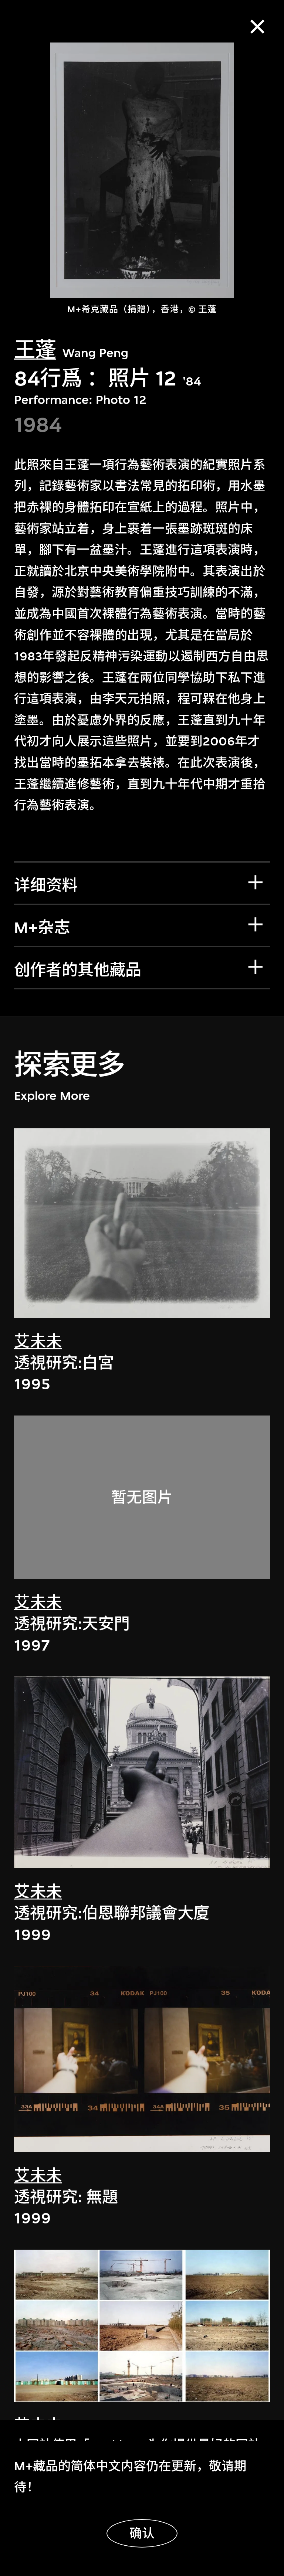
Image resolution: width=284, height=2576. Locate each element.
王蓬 (35, 350)
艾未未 (38, 1342)
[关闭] (258, 27)
